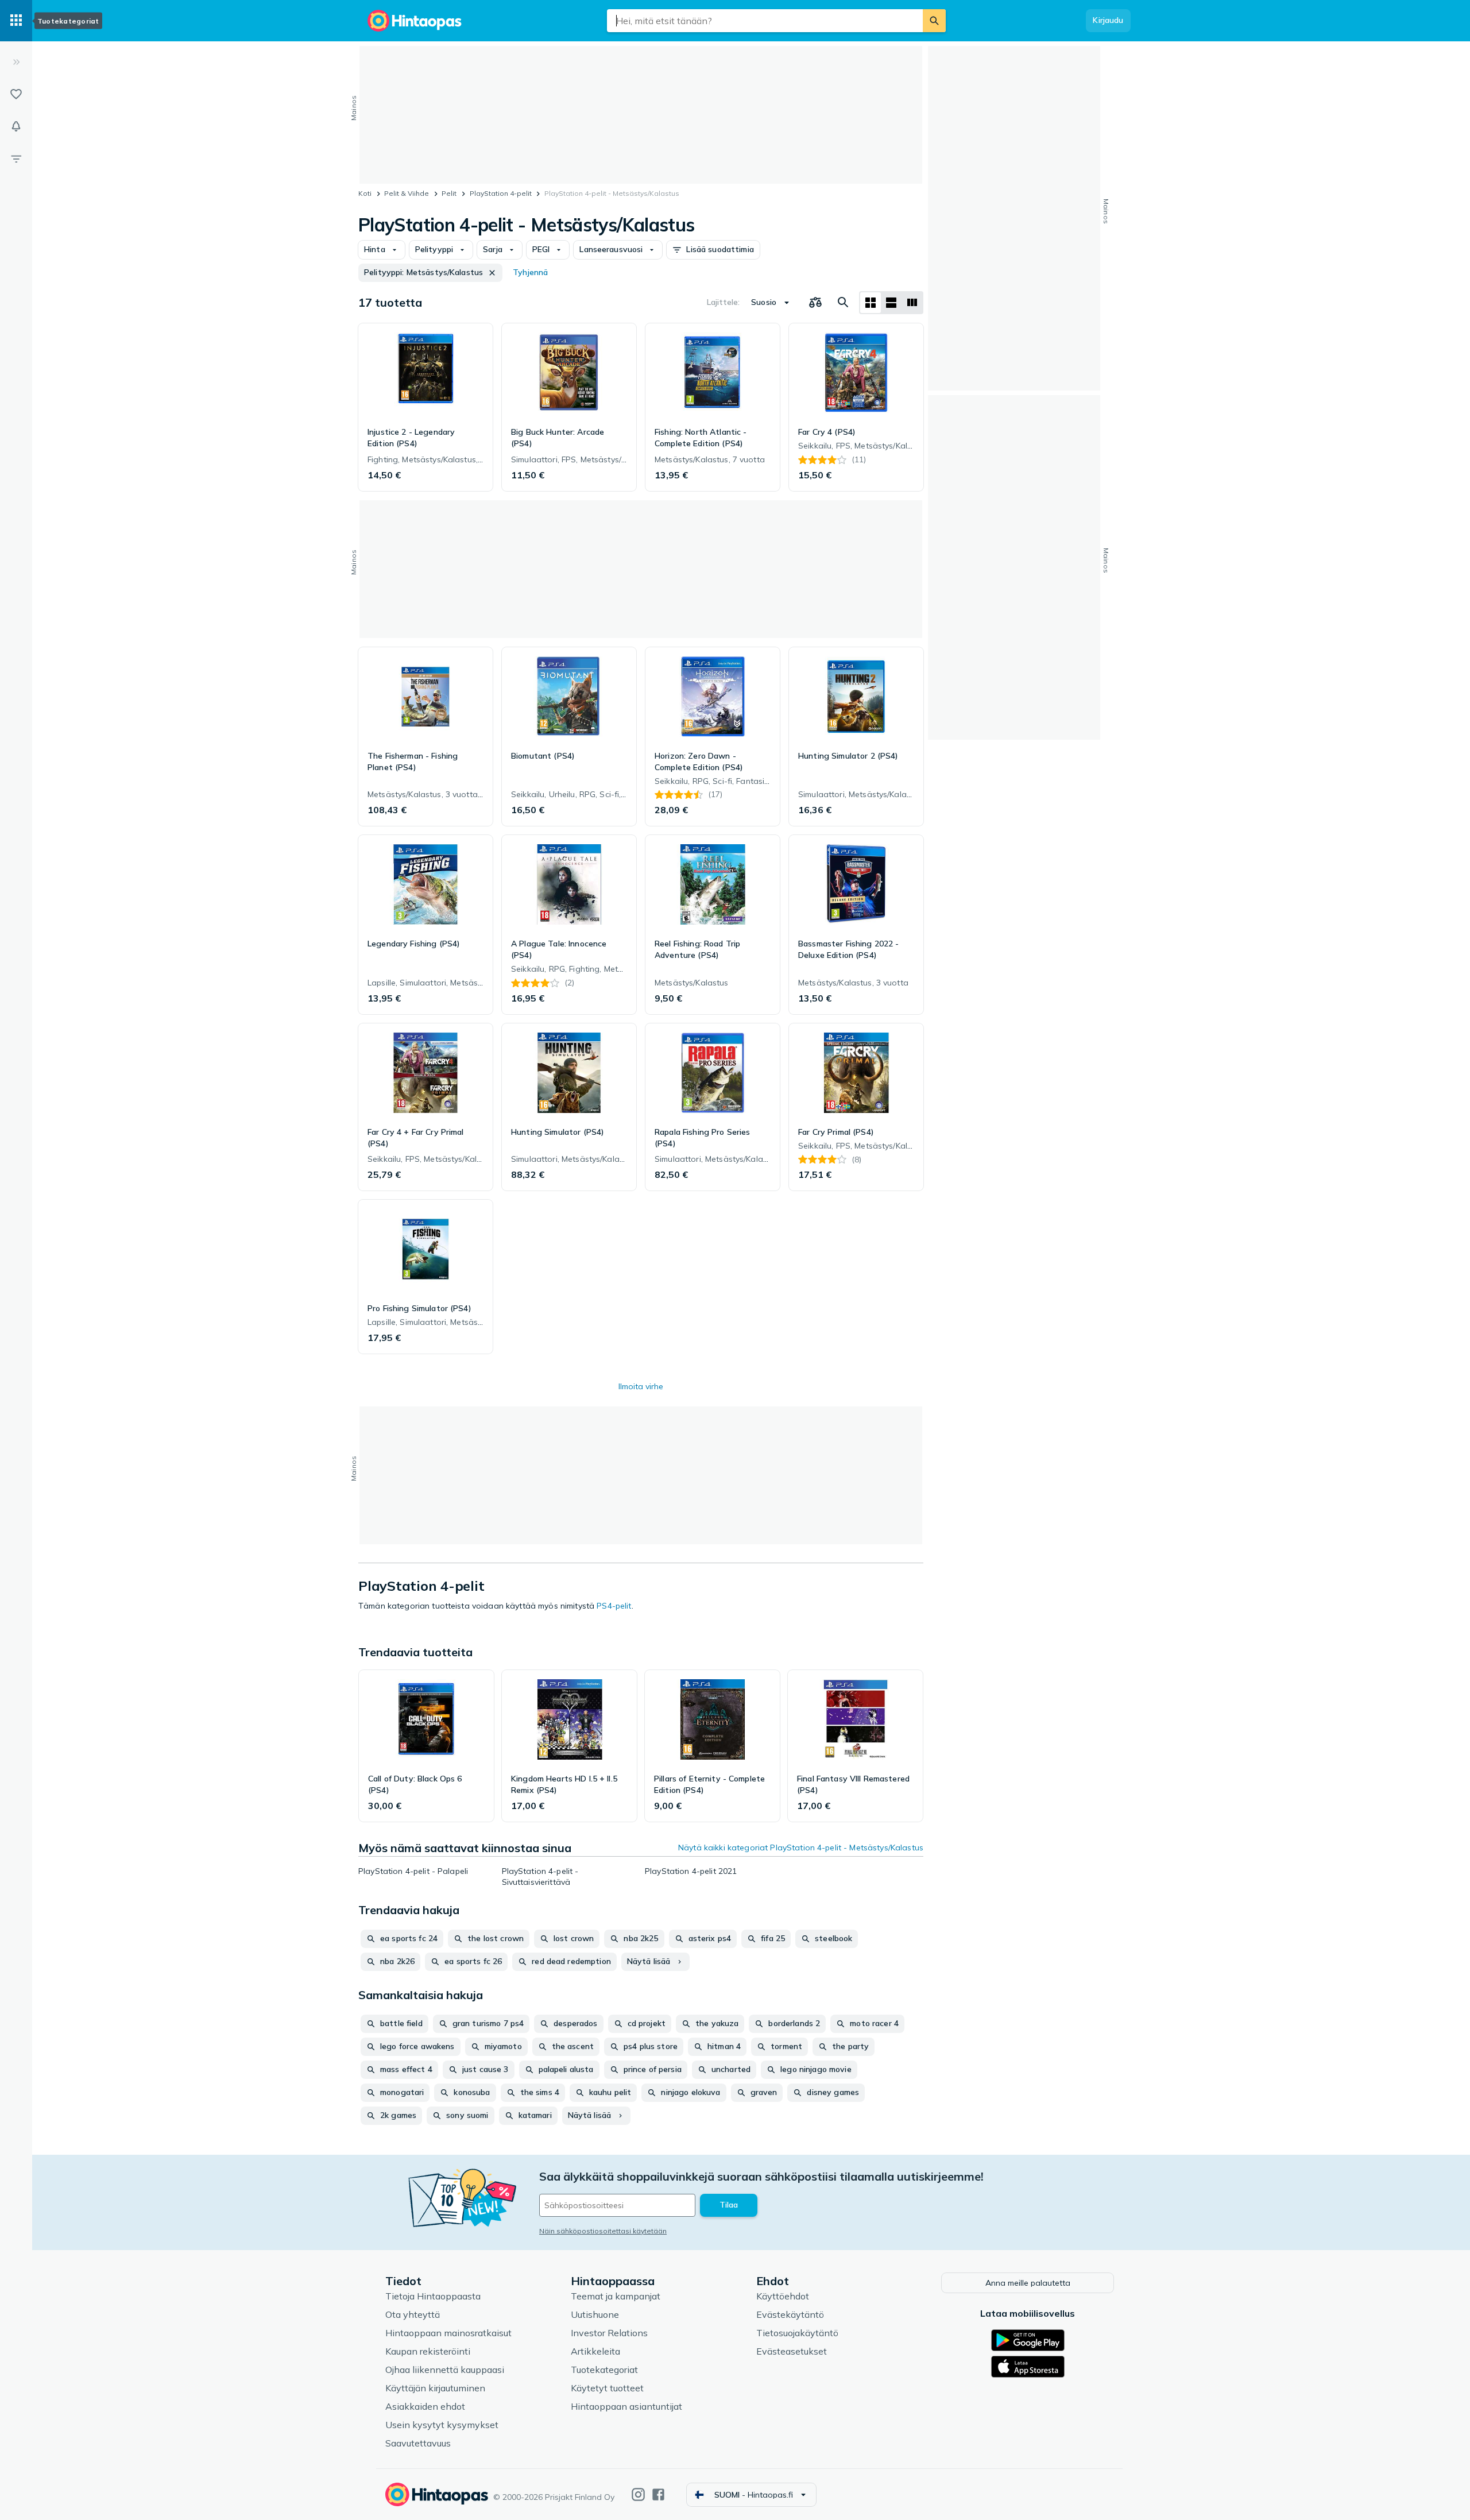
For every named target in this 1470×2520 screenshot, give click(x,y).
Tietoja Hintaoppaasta (433, 2296)
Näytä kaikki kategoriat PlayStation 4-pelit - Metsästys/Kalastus (801, 1848)
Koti (365, 193)
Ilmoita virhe (641, 1386)
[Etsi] (934, 21)
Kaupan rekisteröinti (428, 2351)
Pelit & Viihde (407, 193)
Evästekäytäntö (790, 2314)
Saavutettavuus (418, 2443)
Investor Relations (609, 2333)
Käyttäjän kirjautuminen (435, 2388)
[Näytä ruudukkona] (871, 303)
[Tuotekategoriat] (16, 21)
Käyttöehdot (783, 2296)
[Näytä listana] (891, 303)
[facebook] (658, 2494)
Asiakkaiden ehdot (425, 2406)
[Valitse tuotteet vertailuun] (815, 303)
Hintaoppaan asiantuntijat (626, 2406)
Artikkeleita (595, 2351)
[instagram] (638, 2494)
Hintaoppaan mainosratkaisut (448, 2333)
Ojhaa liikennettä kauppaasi (445, 2370)
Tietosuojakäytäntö (797, 2333)
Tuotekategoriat (604, 2370)
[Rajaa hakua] (16, 159)
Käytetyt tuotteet (607, 2388)
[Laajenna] (16, 62)
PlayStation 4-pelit (501, 193)
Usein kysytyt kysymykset (442, 2425)
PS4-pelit (614, 1606)
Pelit (449, 193)
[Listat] (16, 94)
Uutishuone (595, 2314)
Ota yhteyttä (413, 2314)
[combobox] (765, 21)
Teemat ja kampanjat (616, 2296)
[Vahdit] (16, 126)
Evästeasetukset (792, 2351)
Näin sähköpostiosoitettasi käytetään (603, 2231)
